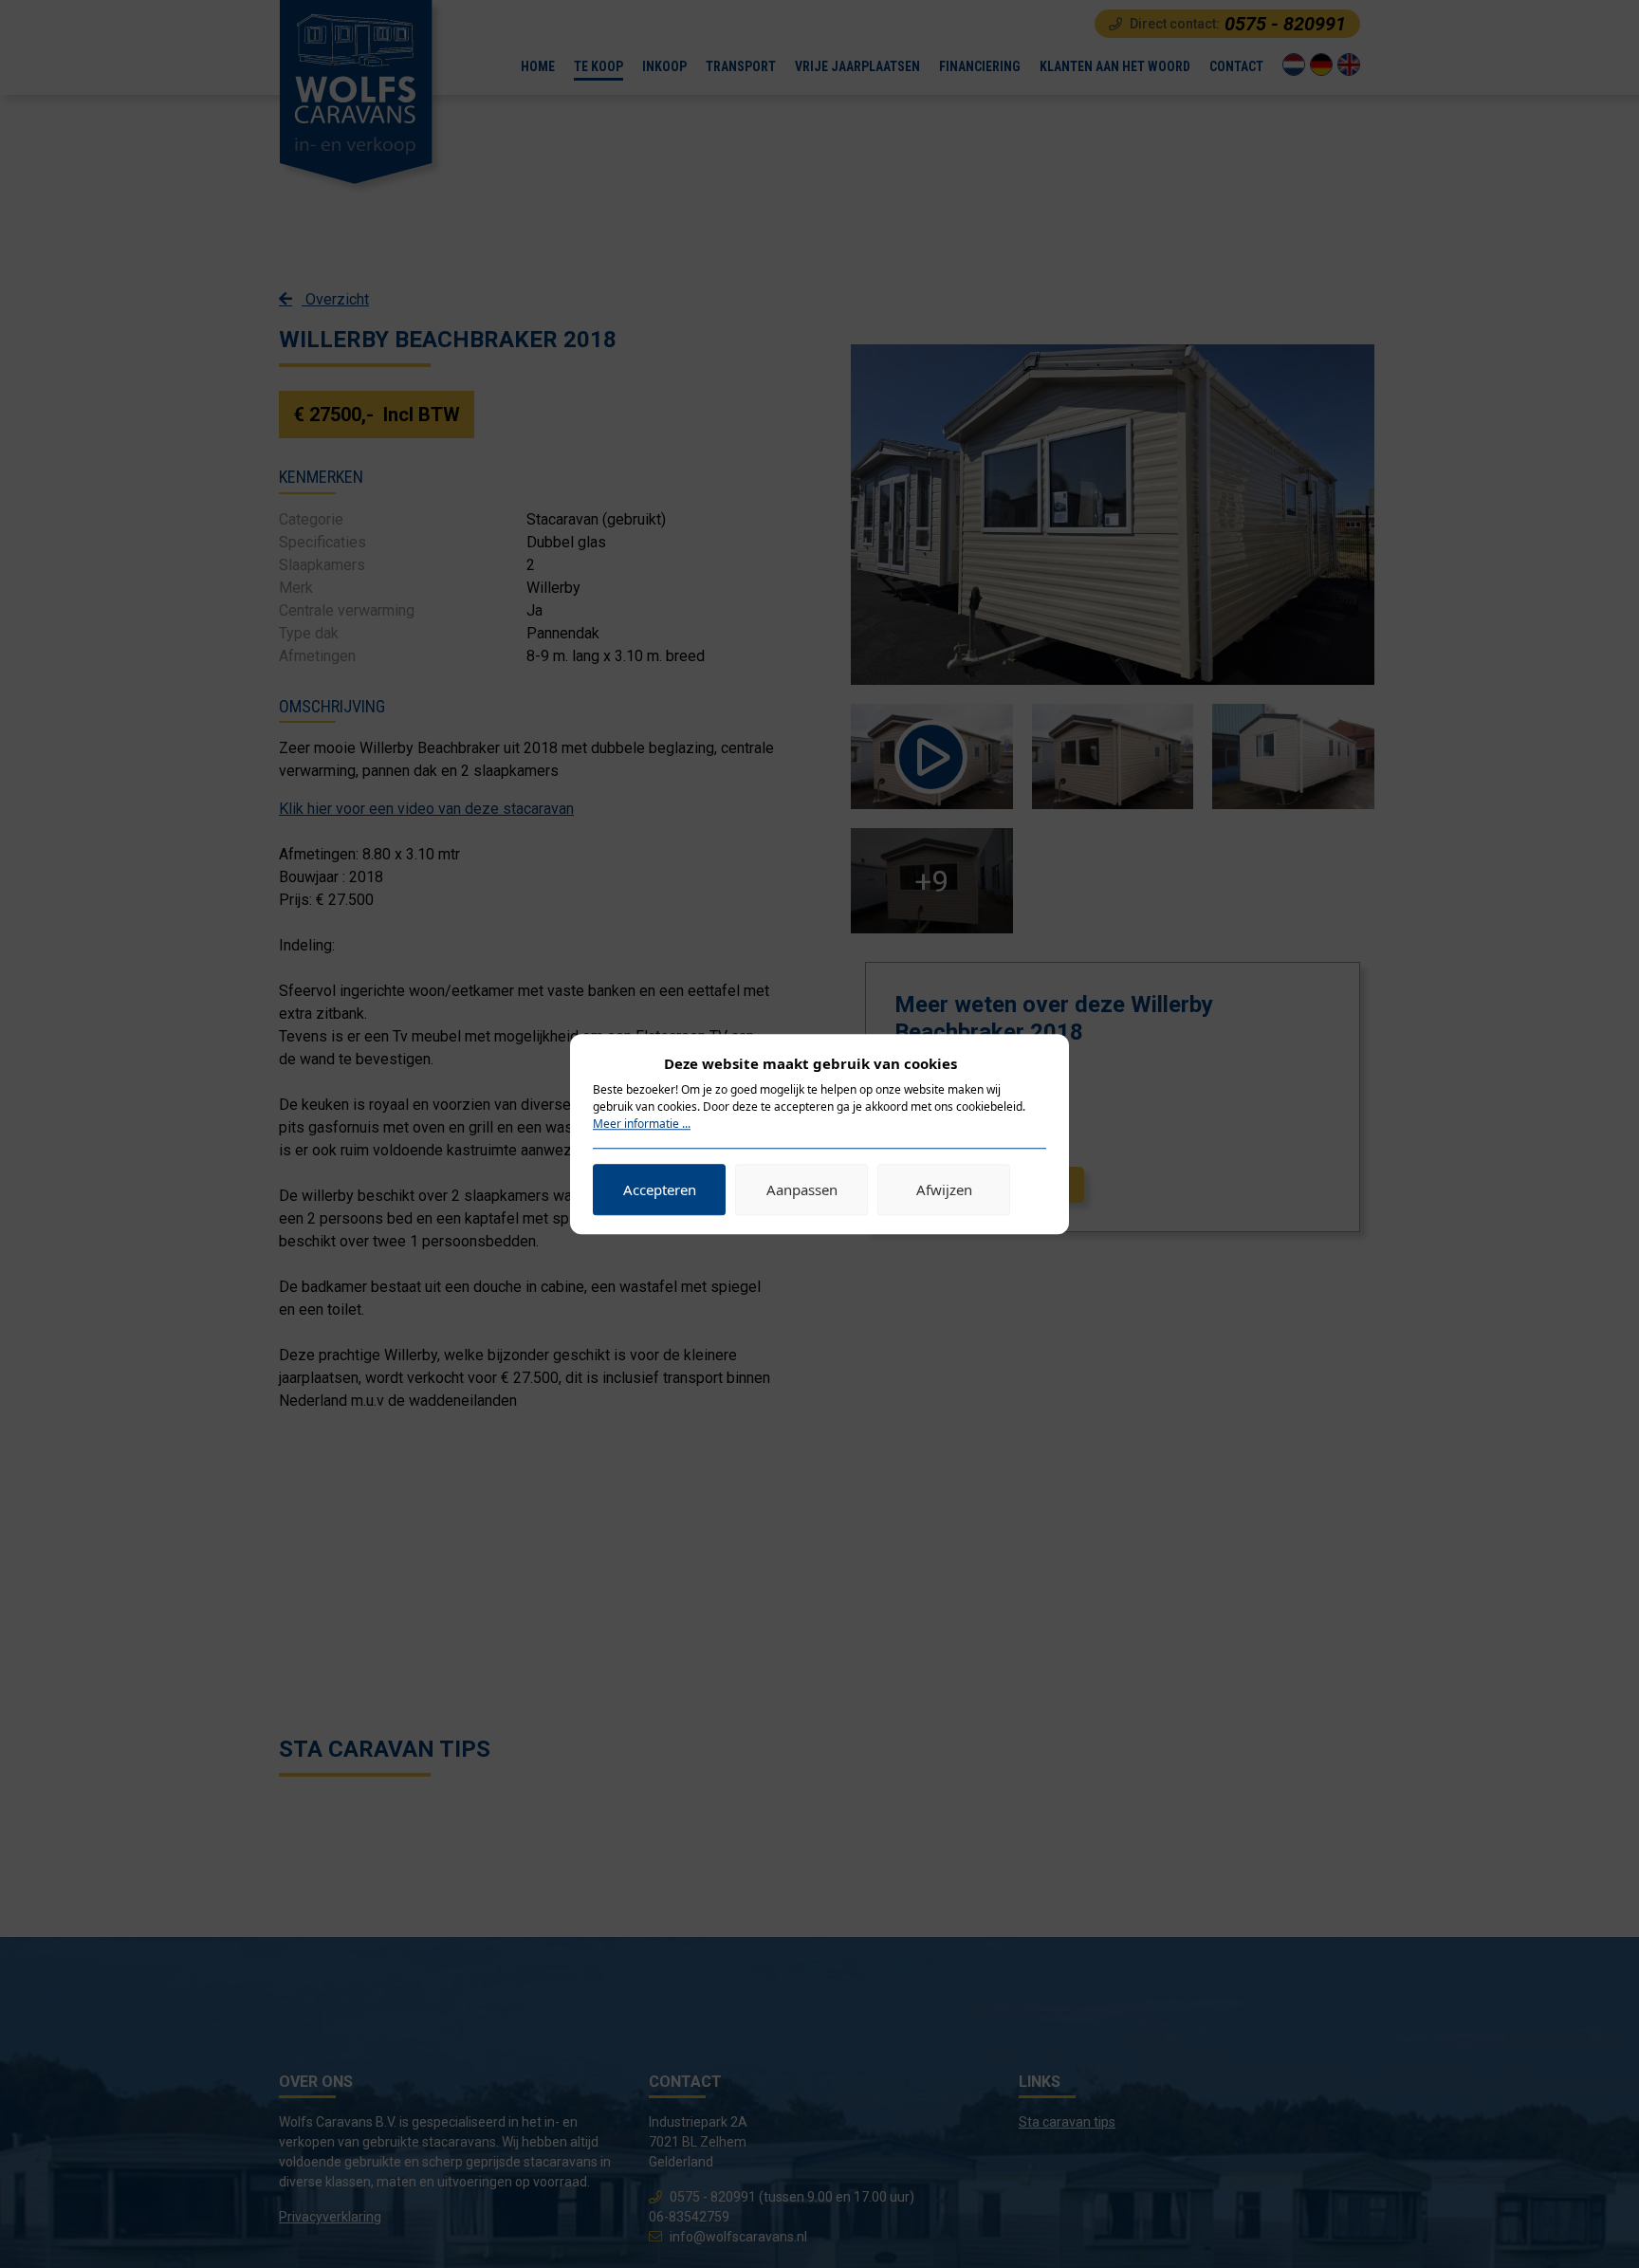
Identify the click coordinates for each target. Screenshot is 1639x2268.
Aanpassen (802, 1189)
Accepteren (660, 1189)
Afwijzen (944, 1189)
